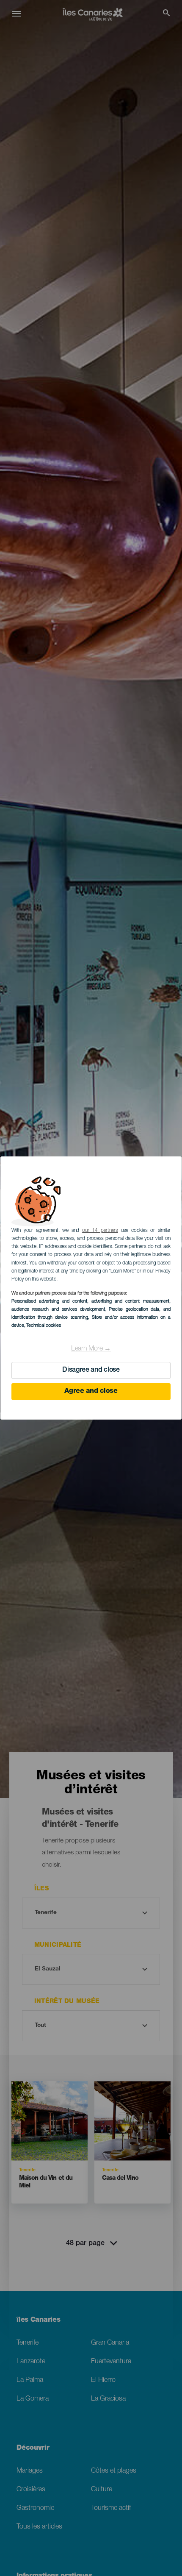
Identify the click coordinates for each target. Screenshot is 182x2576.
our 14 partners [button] (100, 1231)
